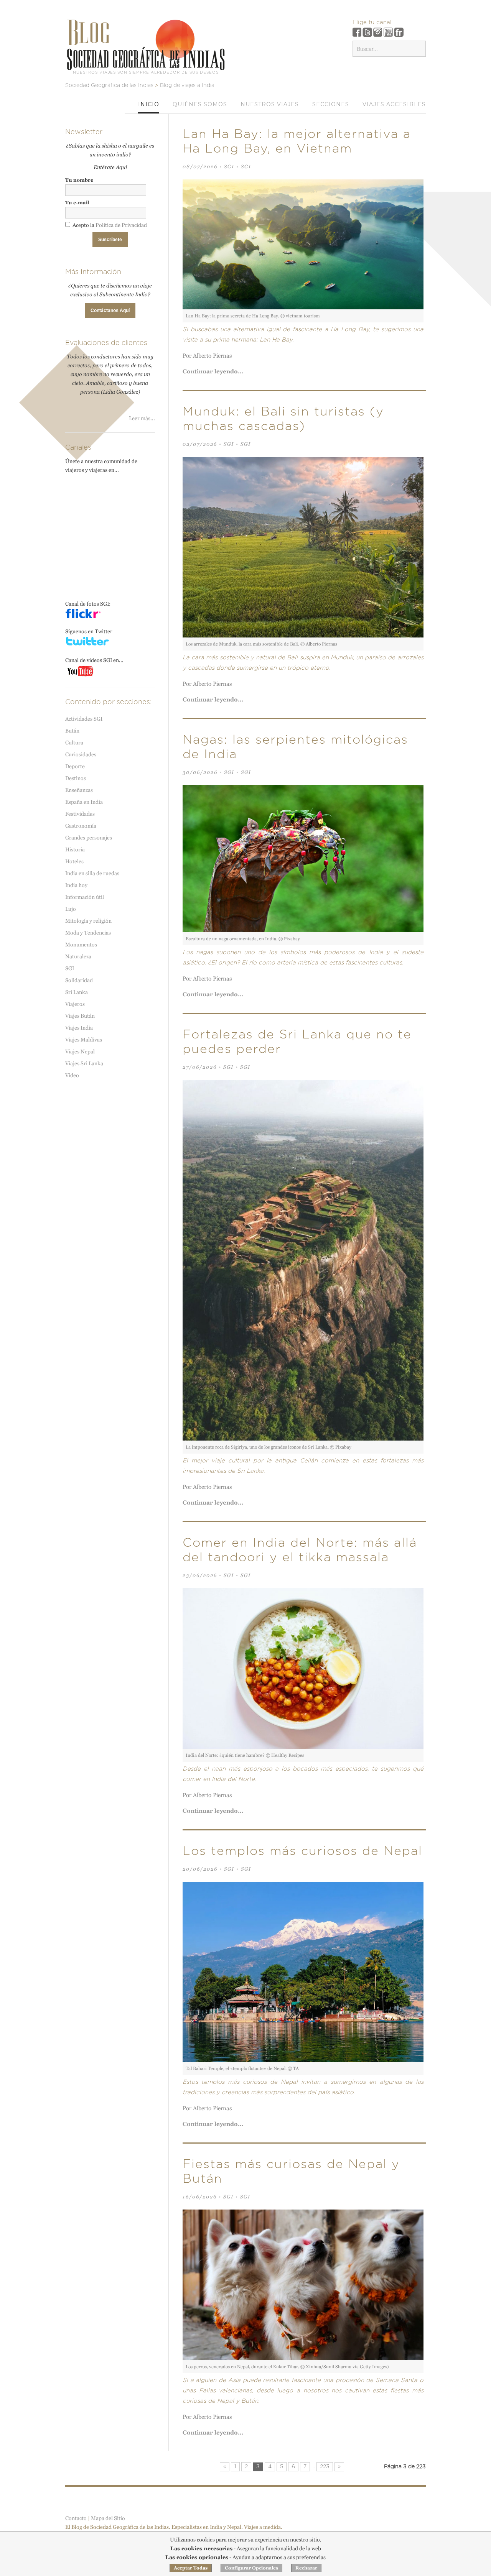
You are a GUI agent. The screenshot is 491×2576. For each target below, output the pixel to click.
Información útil (85, 897)
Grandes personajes (89, 838)
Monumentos (81, 945)
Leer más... (142, 418)
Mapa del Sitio (108, 2518)
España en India (84, 802)
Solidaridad (79, 980)
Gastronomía (81, 826)
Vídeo (72, 1075)
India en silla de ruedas (92, 873)
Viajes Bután (80, 1016)
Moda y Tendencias (88, 933)
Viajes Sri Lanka (84, 1063)
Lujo (71, 909)
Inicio (149, 104)
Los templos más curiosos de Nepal (302, 1851)
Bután (72, 731)
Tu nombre (79, 180)
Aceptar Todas (191, 2568)
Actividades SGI (84, 719)
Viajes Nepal (80, 1051)
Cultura (74, 743)
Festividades (80, 814)
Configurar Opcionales (251, 2568)
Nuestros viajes (270, 104)
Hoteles (74, 861)
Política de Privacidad (121, 225)
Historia (75, 849)
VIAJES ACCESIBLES (394, 104)
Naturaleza (78, 956)
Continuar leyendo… (213, 371)
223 (325, 2467)
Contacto (76, 2518)
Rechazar (306, 2568)
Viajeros (75, 1004)
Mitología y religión (88, 921)
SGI (229, 167)
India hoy (76, 885)
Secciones (331, 104)
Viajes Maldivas (84, 1040)
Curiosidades (81, 754)
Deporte (75, 766)
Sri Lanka (77, 992)
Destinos (76, 778)
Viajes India (79, 1028)
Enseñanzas (79, 790)
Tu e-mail (77, 203)
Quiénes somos (200, 104)
